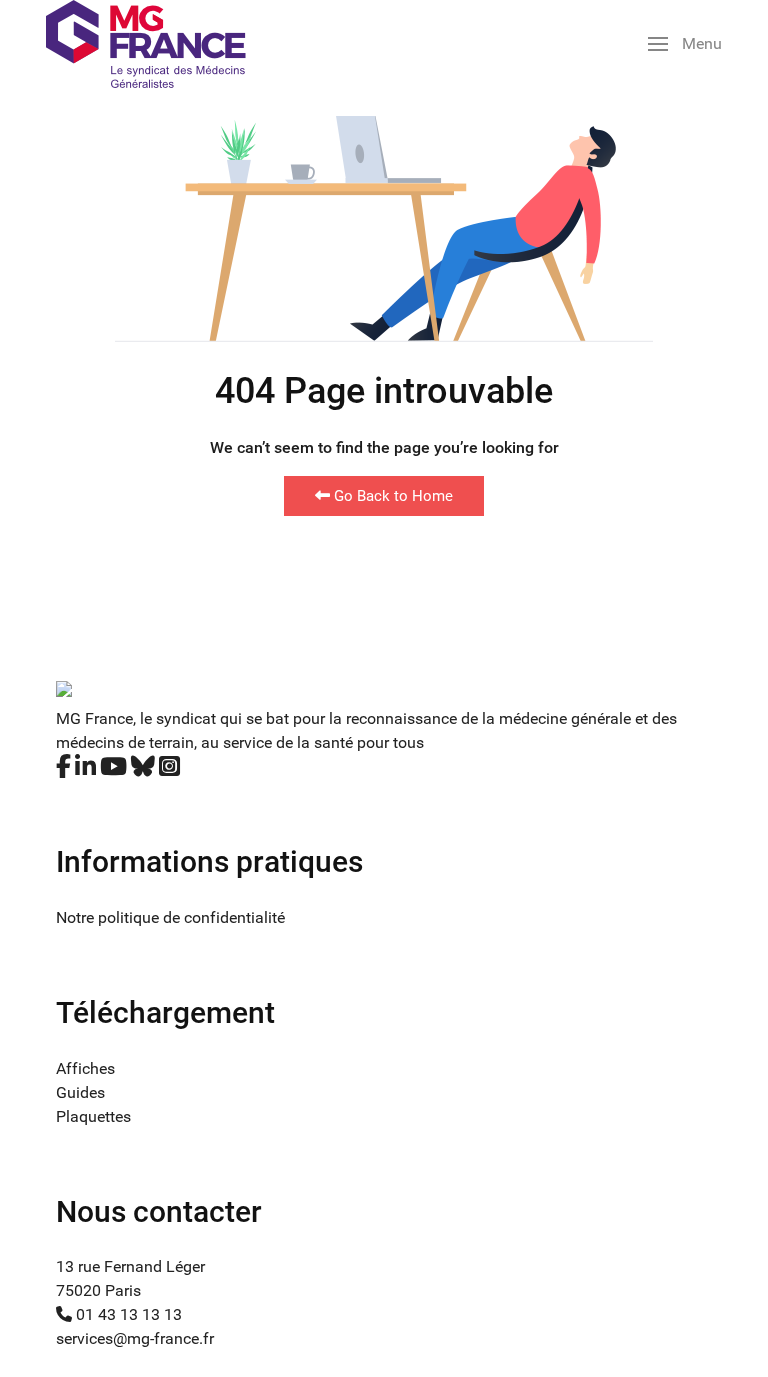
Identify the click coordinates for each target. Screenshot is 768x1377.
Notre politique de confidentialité (170, 917)
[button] (685, 44)
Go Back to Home (391, 496)
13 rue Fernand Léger (130, 1266)
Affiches (85, 1068)
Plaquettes (93, 1116)
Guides (80, 1092)
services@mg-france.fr (135, 1338)
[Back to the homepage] (146, 44)
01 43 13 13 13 (127, 1314)
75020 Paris (98, 1290)
